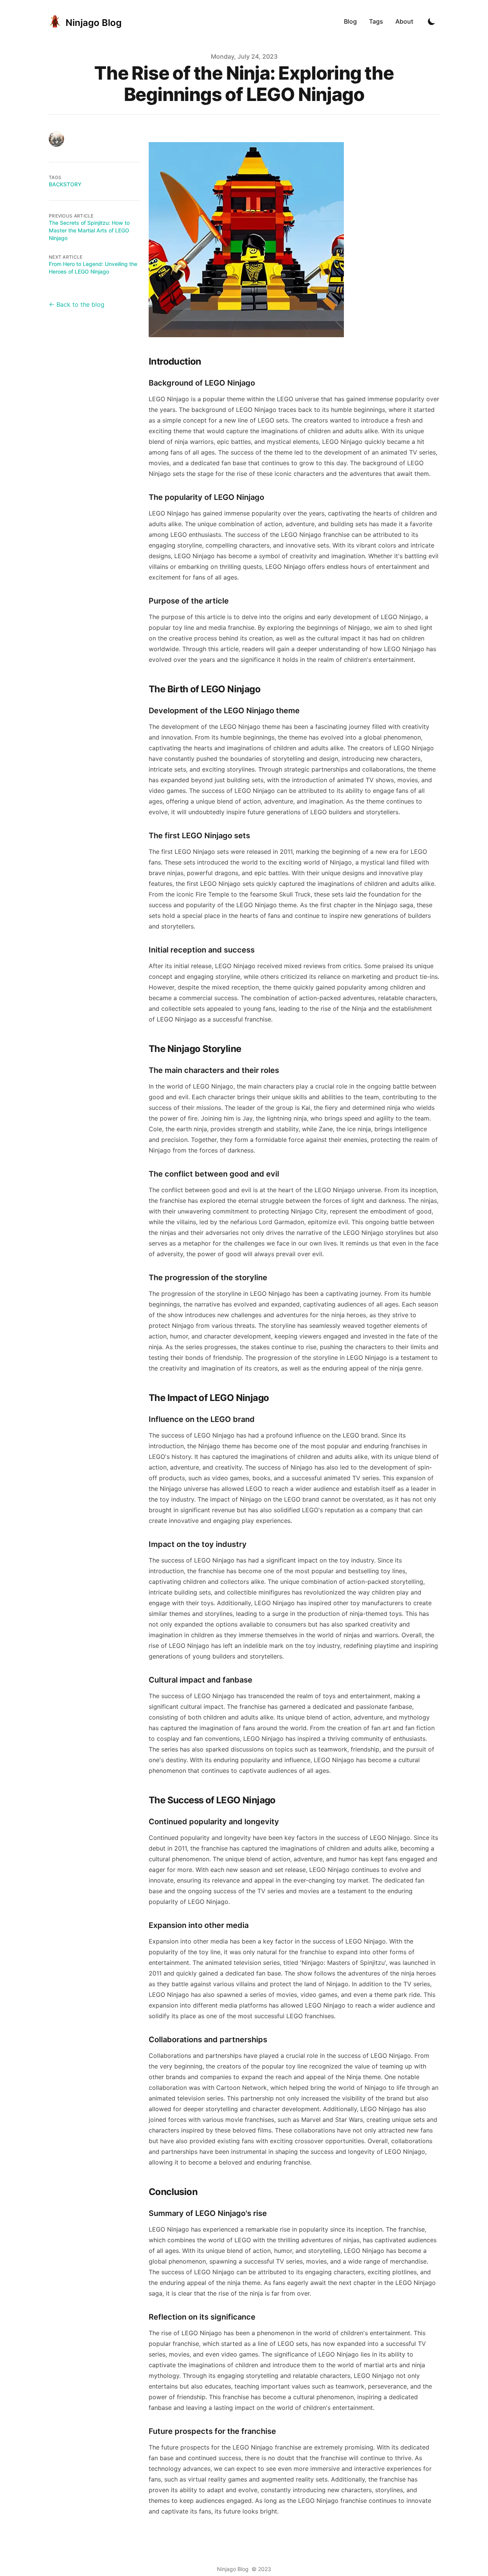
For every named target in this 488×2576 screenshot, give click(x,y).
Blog (350, 21)
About (404, 21)
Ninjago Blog (233, 2569)
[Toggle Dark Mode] (432, 21)
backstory (65, 184)
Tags (376, 21)
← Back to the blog (77, 304)
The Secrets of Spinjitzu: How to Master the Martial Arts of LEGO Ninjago (89, 230)
